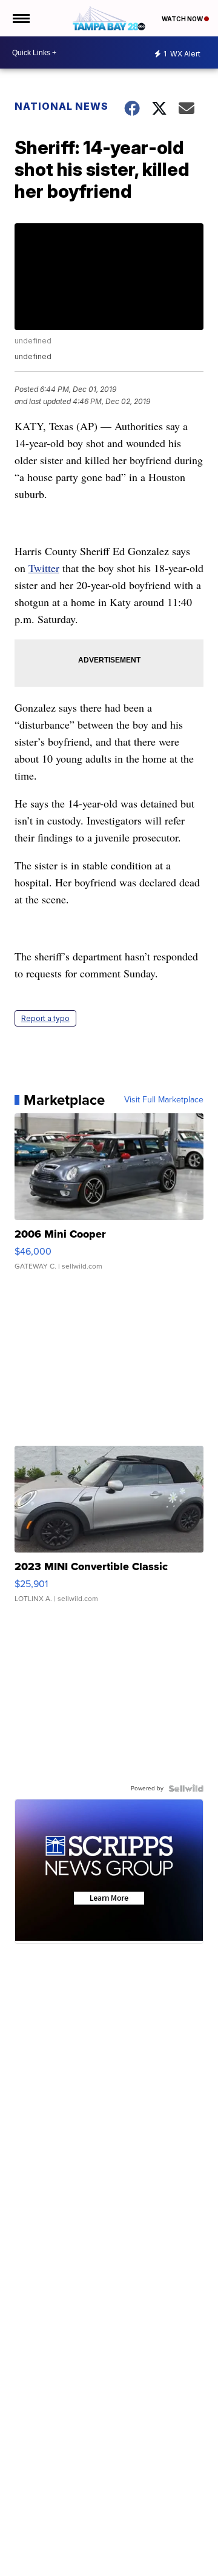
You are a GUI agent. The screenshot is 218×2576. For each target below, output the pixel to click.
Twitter (44, 568)
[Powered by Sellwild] (186, 1789)
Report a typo (45, 1018)
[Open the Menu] (20, 18)
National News (61, 106)
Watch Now (183, 19)
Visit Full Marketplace (164, 1100)
